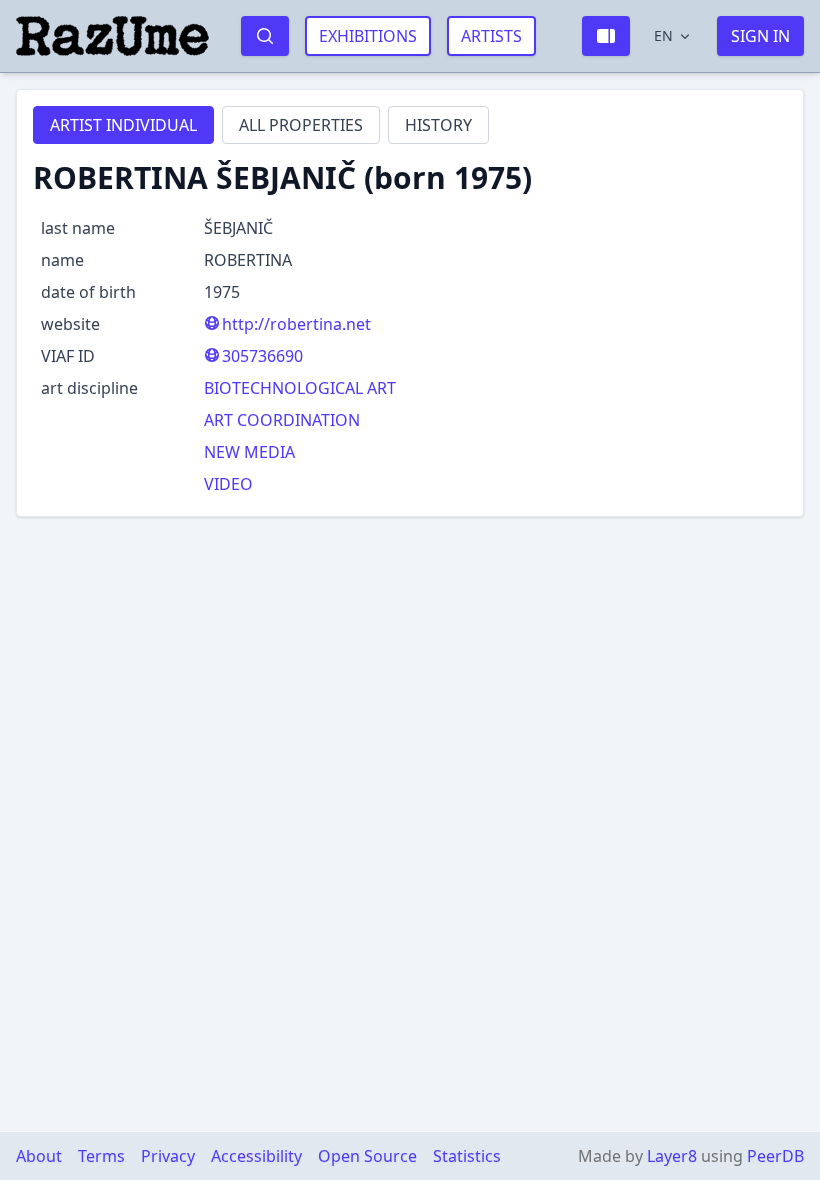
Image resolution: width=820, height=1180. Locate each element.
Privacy (168, 1156)
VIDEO (228, 484)
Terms (101, 1156)
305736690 (262, 356)
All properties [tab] (301, 125)
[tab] (123, 125)
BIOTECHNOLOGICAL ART (300, 388)
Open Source (367, 1156)
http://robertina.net (296, 324)
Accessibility (256, 1156)
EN (663, 35)
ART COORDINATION (282, 420)
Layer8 (672, 1156)
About (39, 1156)
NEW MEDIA (249, 452)
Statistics (467, 1156)
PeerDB (775, 1156)
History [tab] (438, 125)
